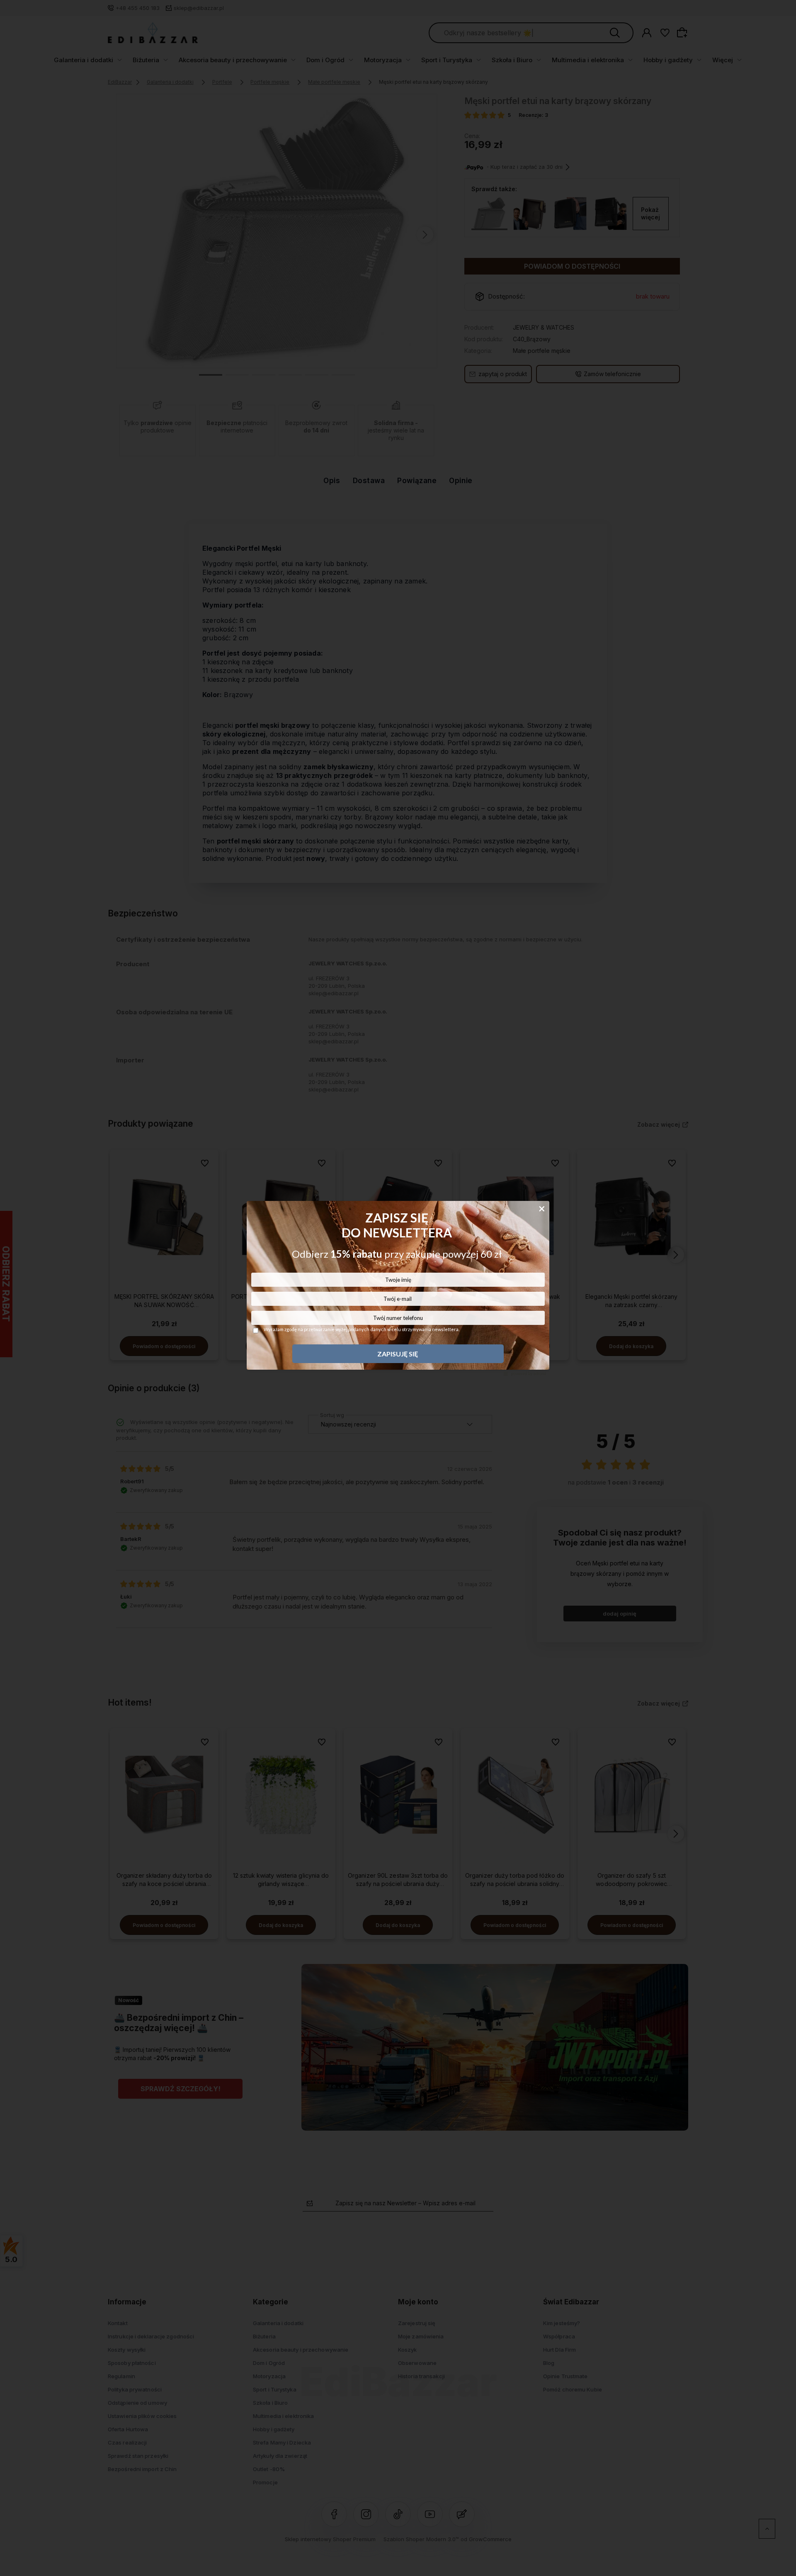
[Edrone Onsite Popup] (398, 1288)
